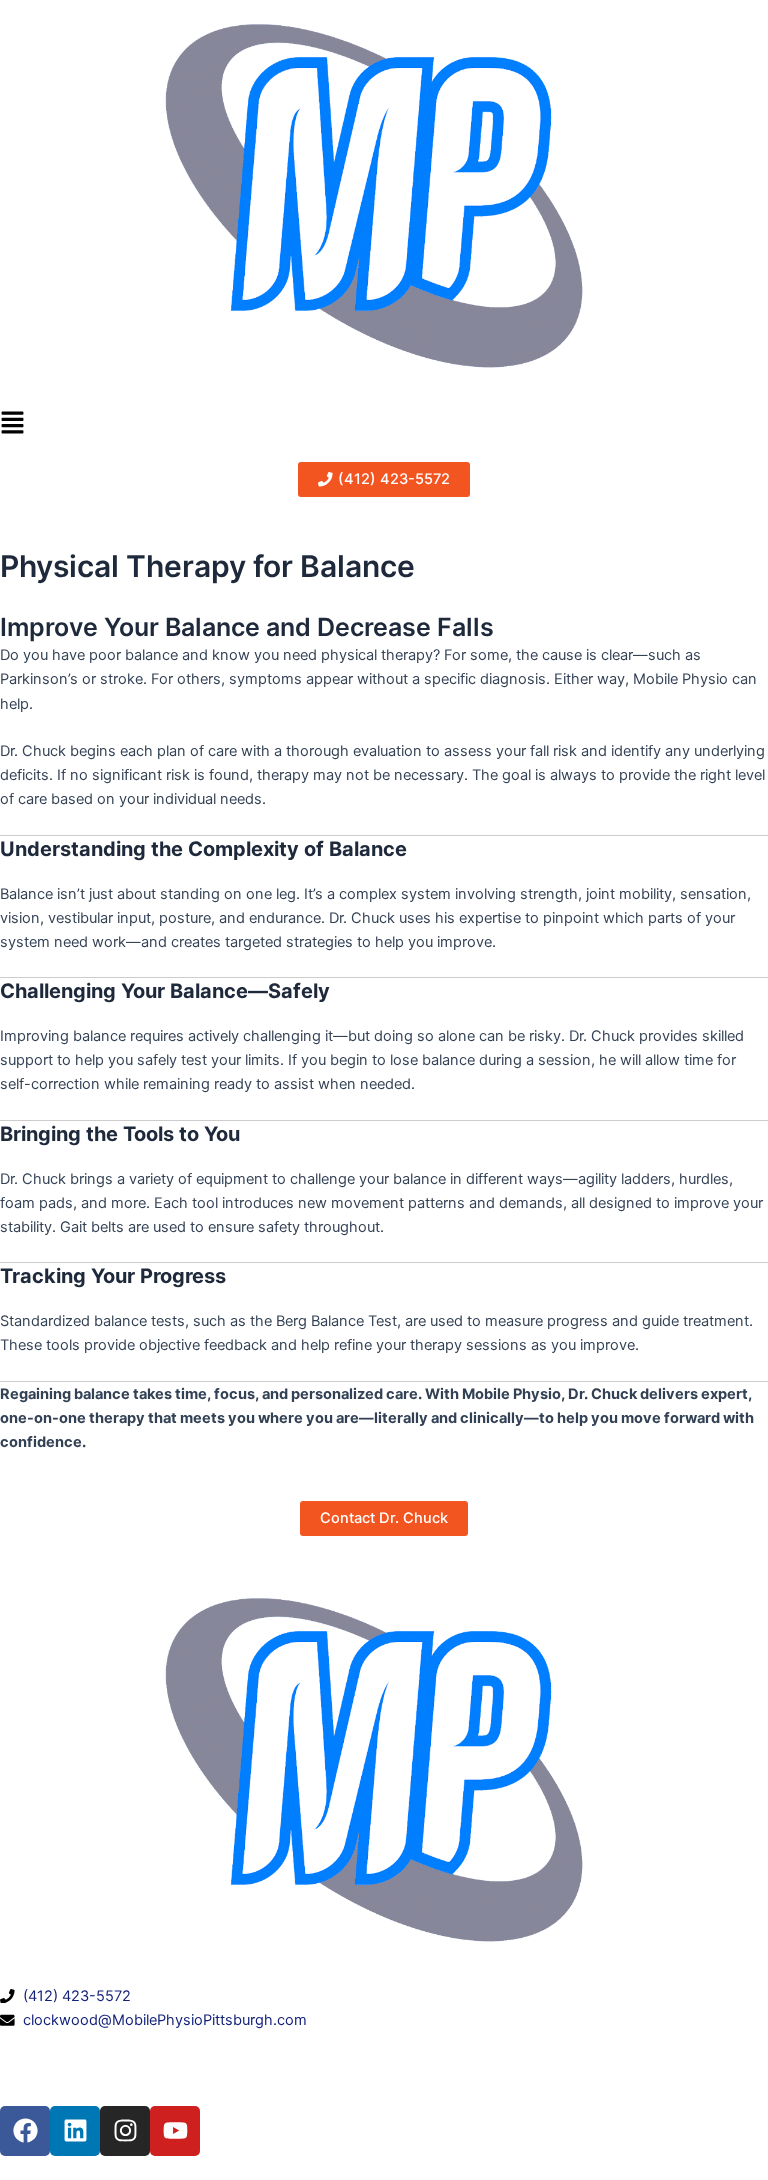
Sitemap (271, 2044)
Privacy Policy (182, 2044)
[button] (384, 424)
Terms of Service (56, 2044)
